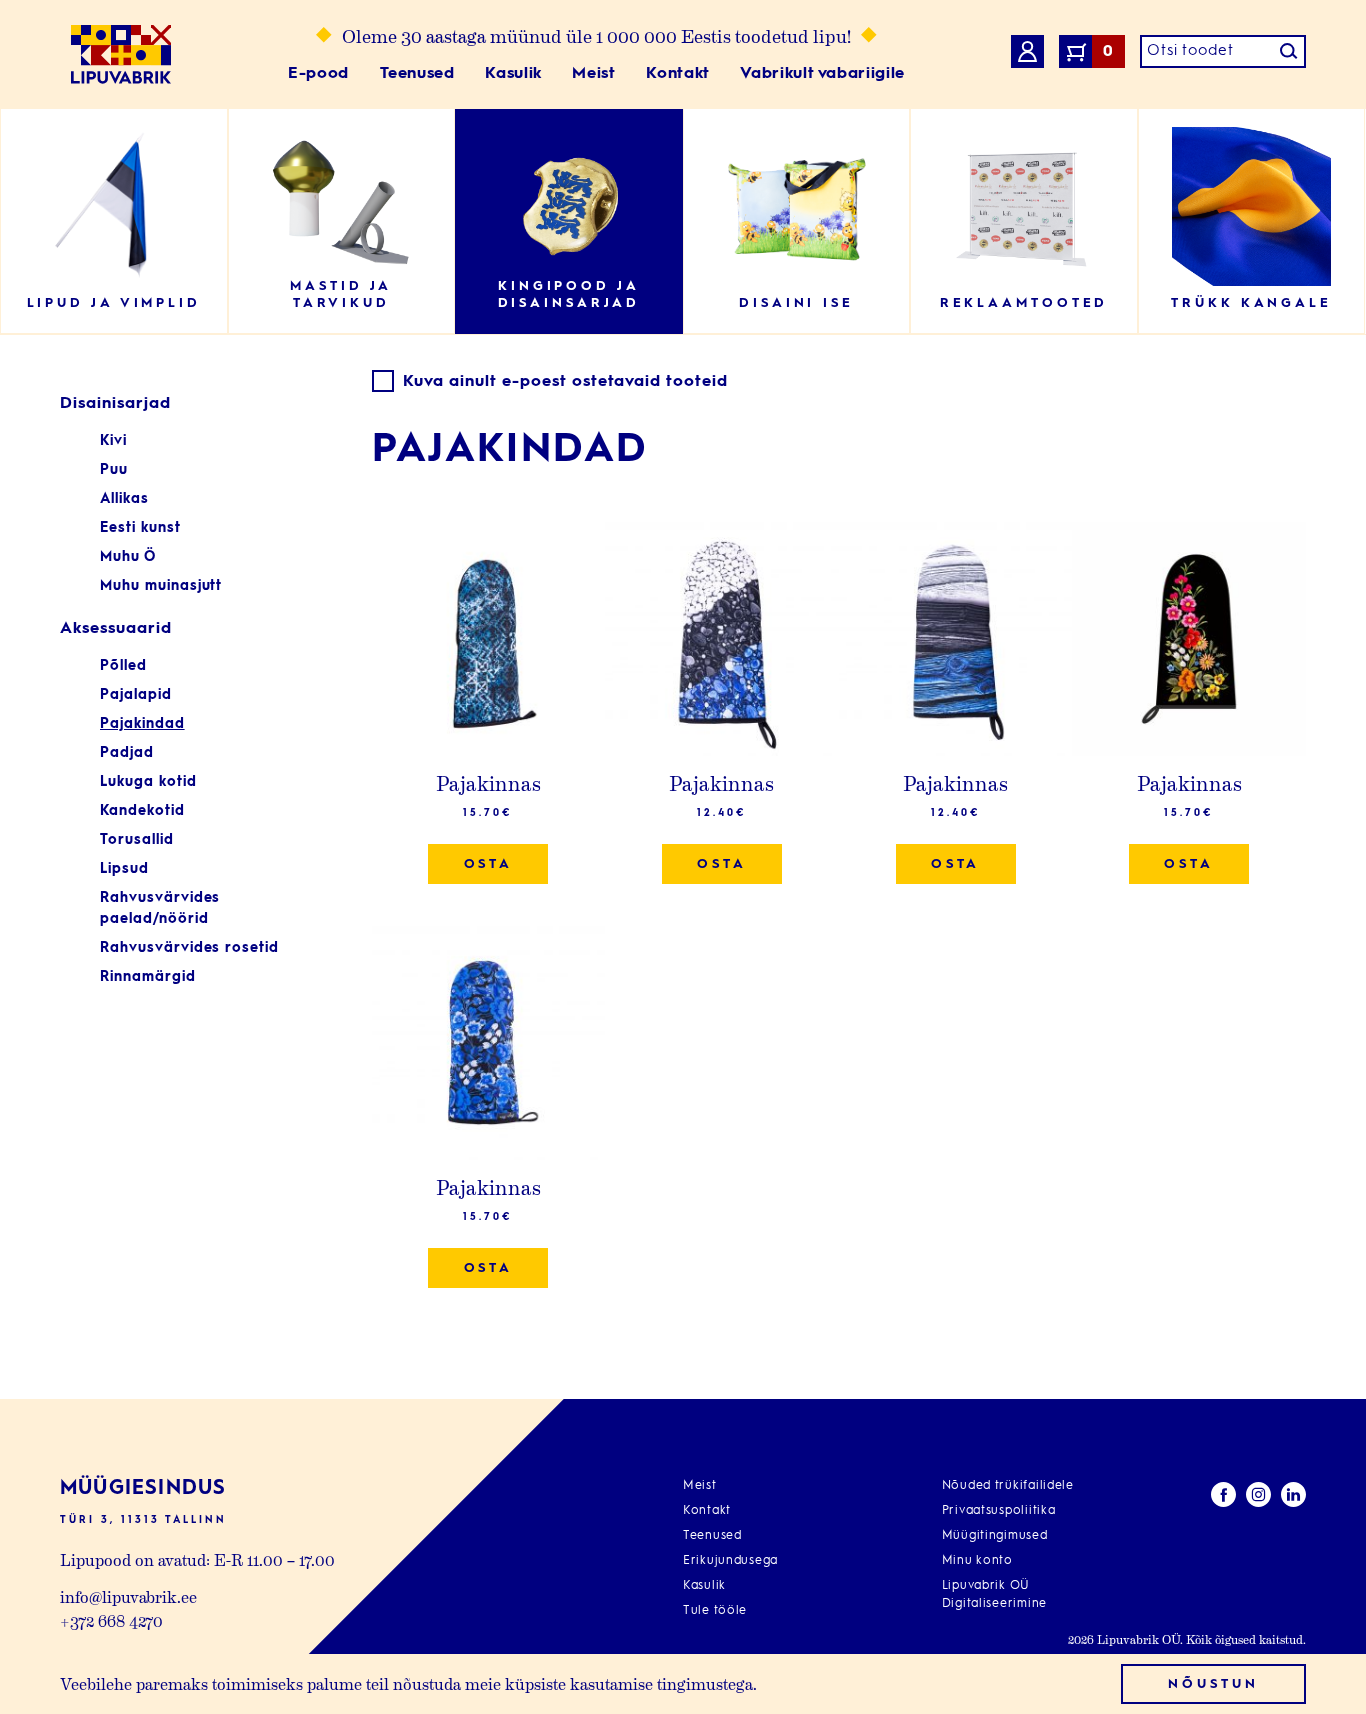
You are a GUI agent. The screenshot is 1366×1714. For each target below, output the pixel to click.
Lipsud (124, 869)
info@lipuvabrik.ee (128, 1596)
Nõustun (1213, 1684)
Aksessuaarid (116, 629)
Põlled (123, 666)
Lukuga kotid (148, 782)
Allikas (124, 499)
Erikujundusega (730, 1561)
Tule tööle (715, 1611)
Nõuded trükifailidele (1008, 1486)
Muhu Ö (128, 557)
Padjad (127, 753)
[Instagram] (1258, 1497)
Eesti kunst (140, 528)
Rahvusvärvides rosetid (189, 948)
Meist (593, 74)
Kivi (113, 441)
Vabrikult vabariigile (822, 74)
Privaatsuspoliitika (999, 1511)
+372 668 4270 (111, 1620)
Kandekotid (142, 811)
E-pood (318, 74)
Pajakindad (142, 724)
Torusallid (137, 840)
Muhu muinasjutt (161, 586)
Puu (114, 470)
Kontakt (677, 74)
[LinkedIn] (1293, 1497)
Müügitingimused (995, 1536)
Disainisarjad (115, 404)
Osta (489, 864)
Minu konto (977, 1561)
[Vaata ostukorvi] (1027, 54)
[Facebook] (1223, 1497)
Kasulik (513, 74)
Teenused (417, 74)
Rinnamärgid (148, 977)
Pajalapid (136, 695)
